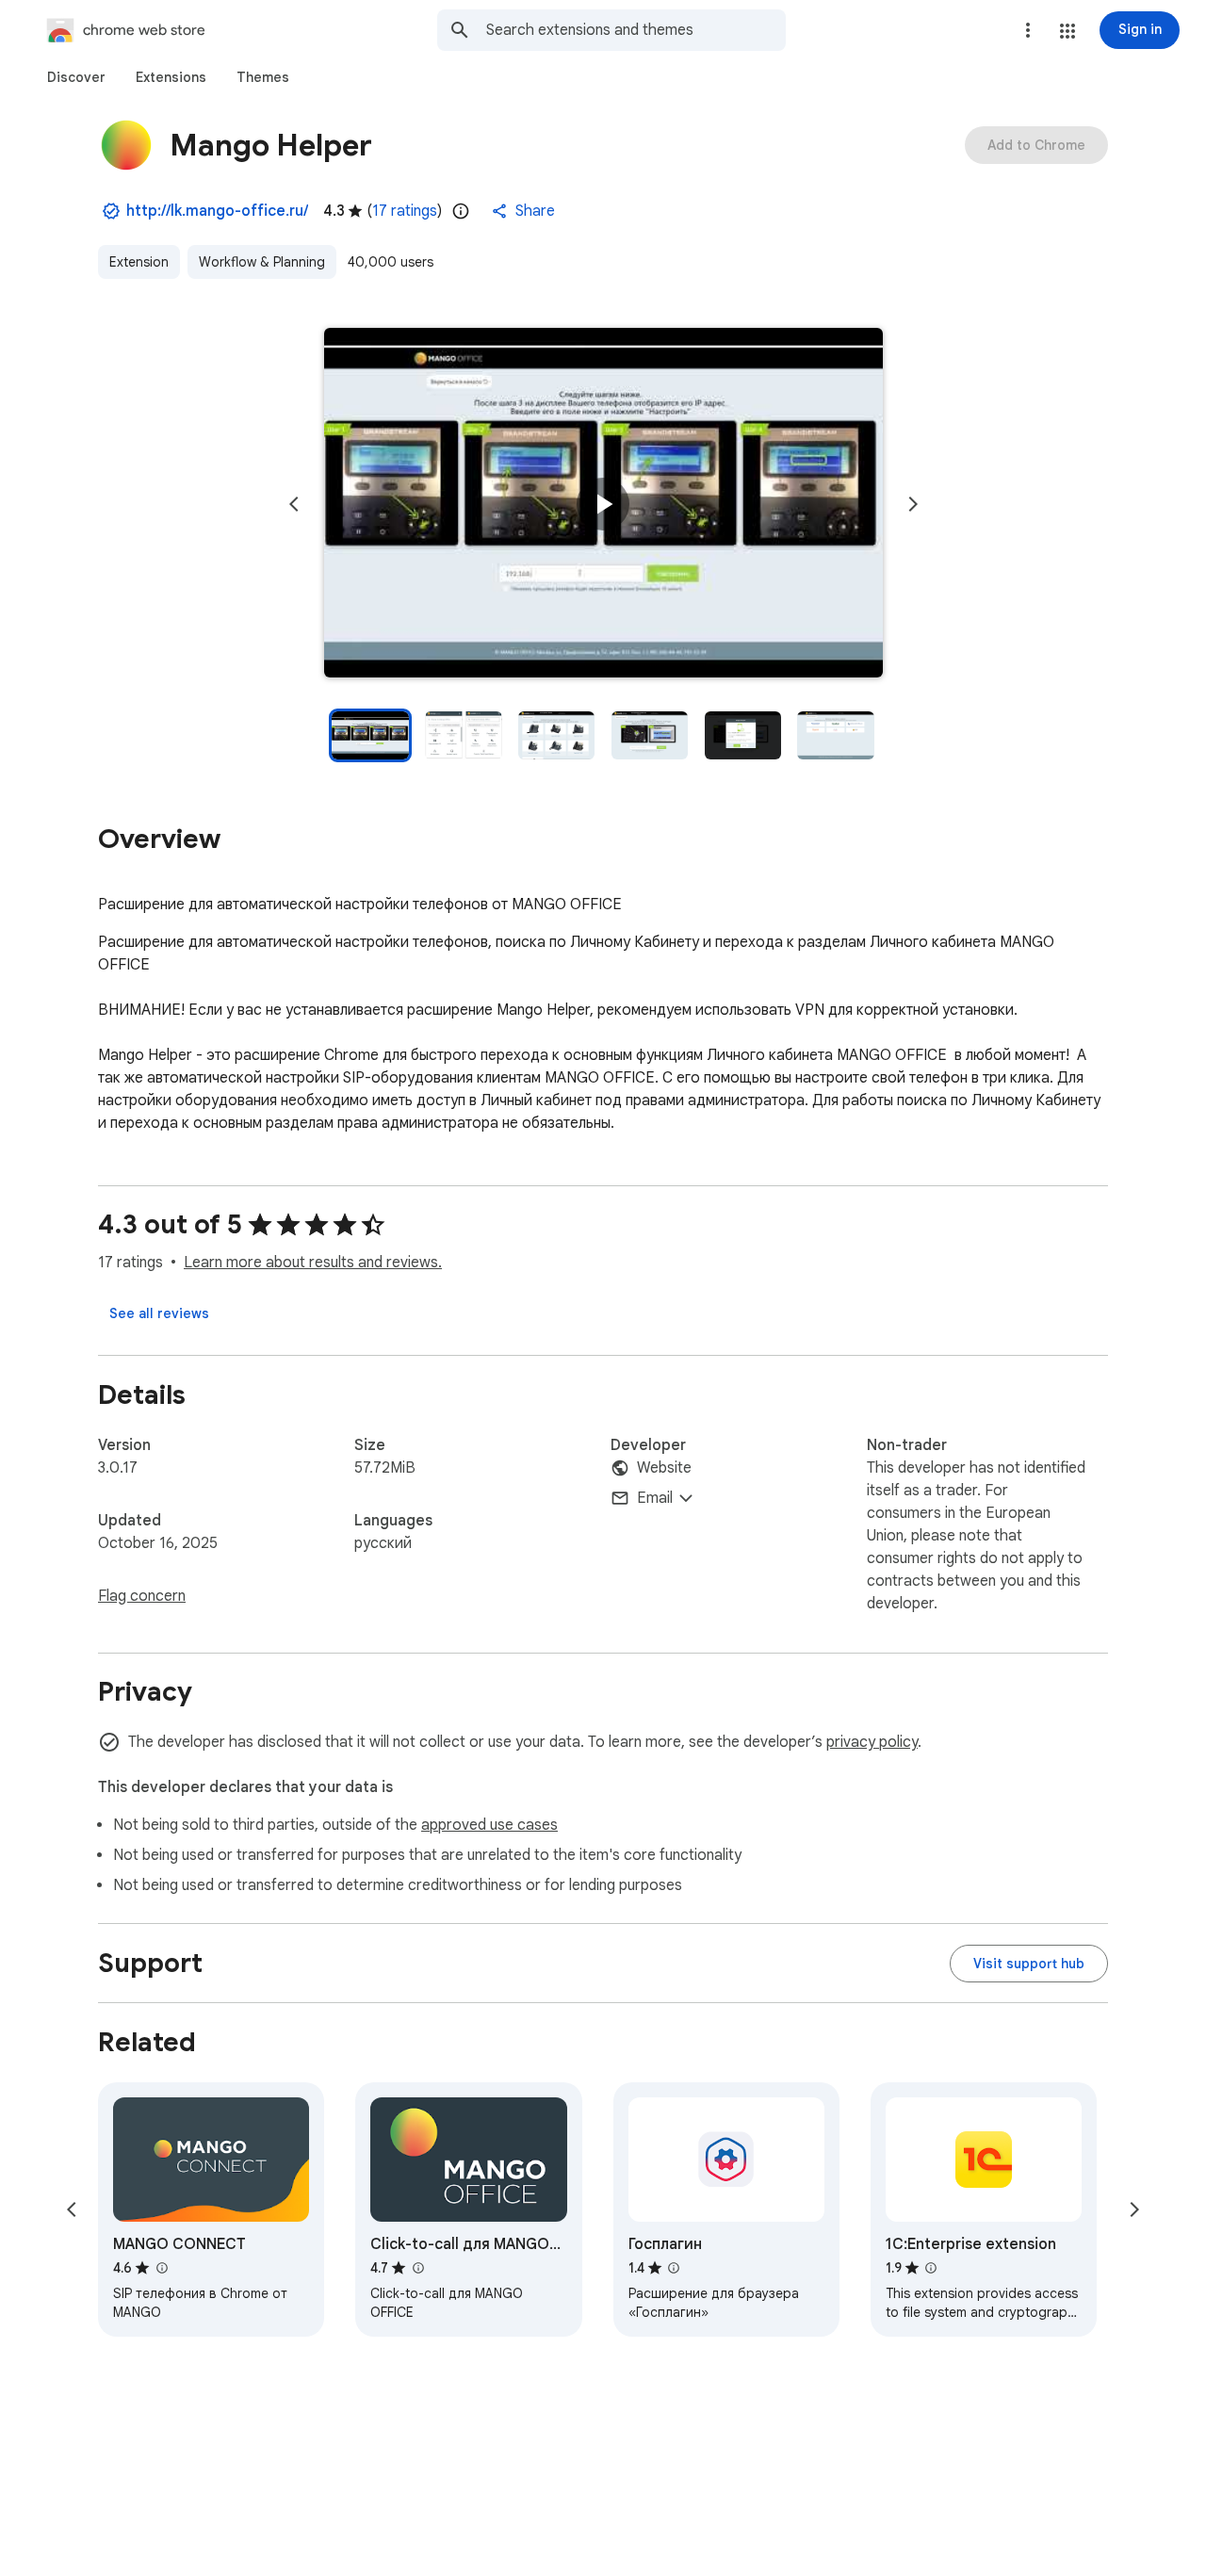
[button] (1067, 31)
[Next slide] (913, 504)
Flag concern (142, 1596)
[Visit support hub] (1029, 1964)
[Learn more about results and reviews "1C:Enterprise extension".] (931, 2268)
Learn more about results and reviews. (313, 1263)
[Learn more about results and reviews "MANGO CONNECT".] (161, 2268)
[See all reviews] (159, 1313)
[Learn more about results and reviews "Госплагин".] (674, 2268)
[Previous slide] (294, 504)
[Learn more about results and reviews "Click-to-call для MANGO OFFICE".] (417, 2268)
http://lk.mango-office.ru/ (217, 211)
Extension (139, 262)
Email (655, 1498)
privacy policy (872, 1742)
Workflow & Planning (262, 262)
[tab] (76, 77)
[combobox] (636, 30)
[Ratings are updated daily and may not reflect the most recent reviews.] (461, 211)
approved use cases (489, 1825)
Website (664, 1468)
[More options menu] (1028, 30)
